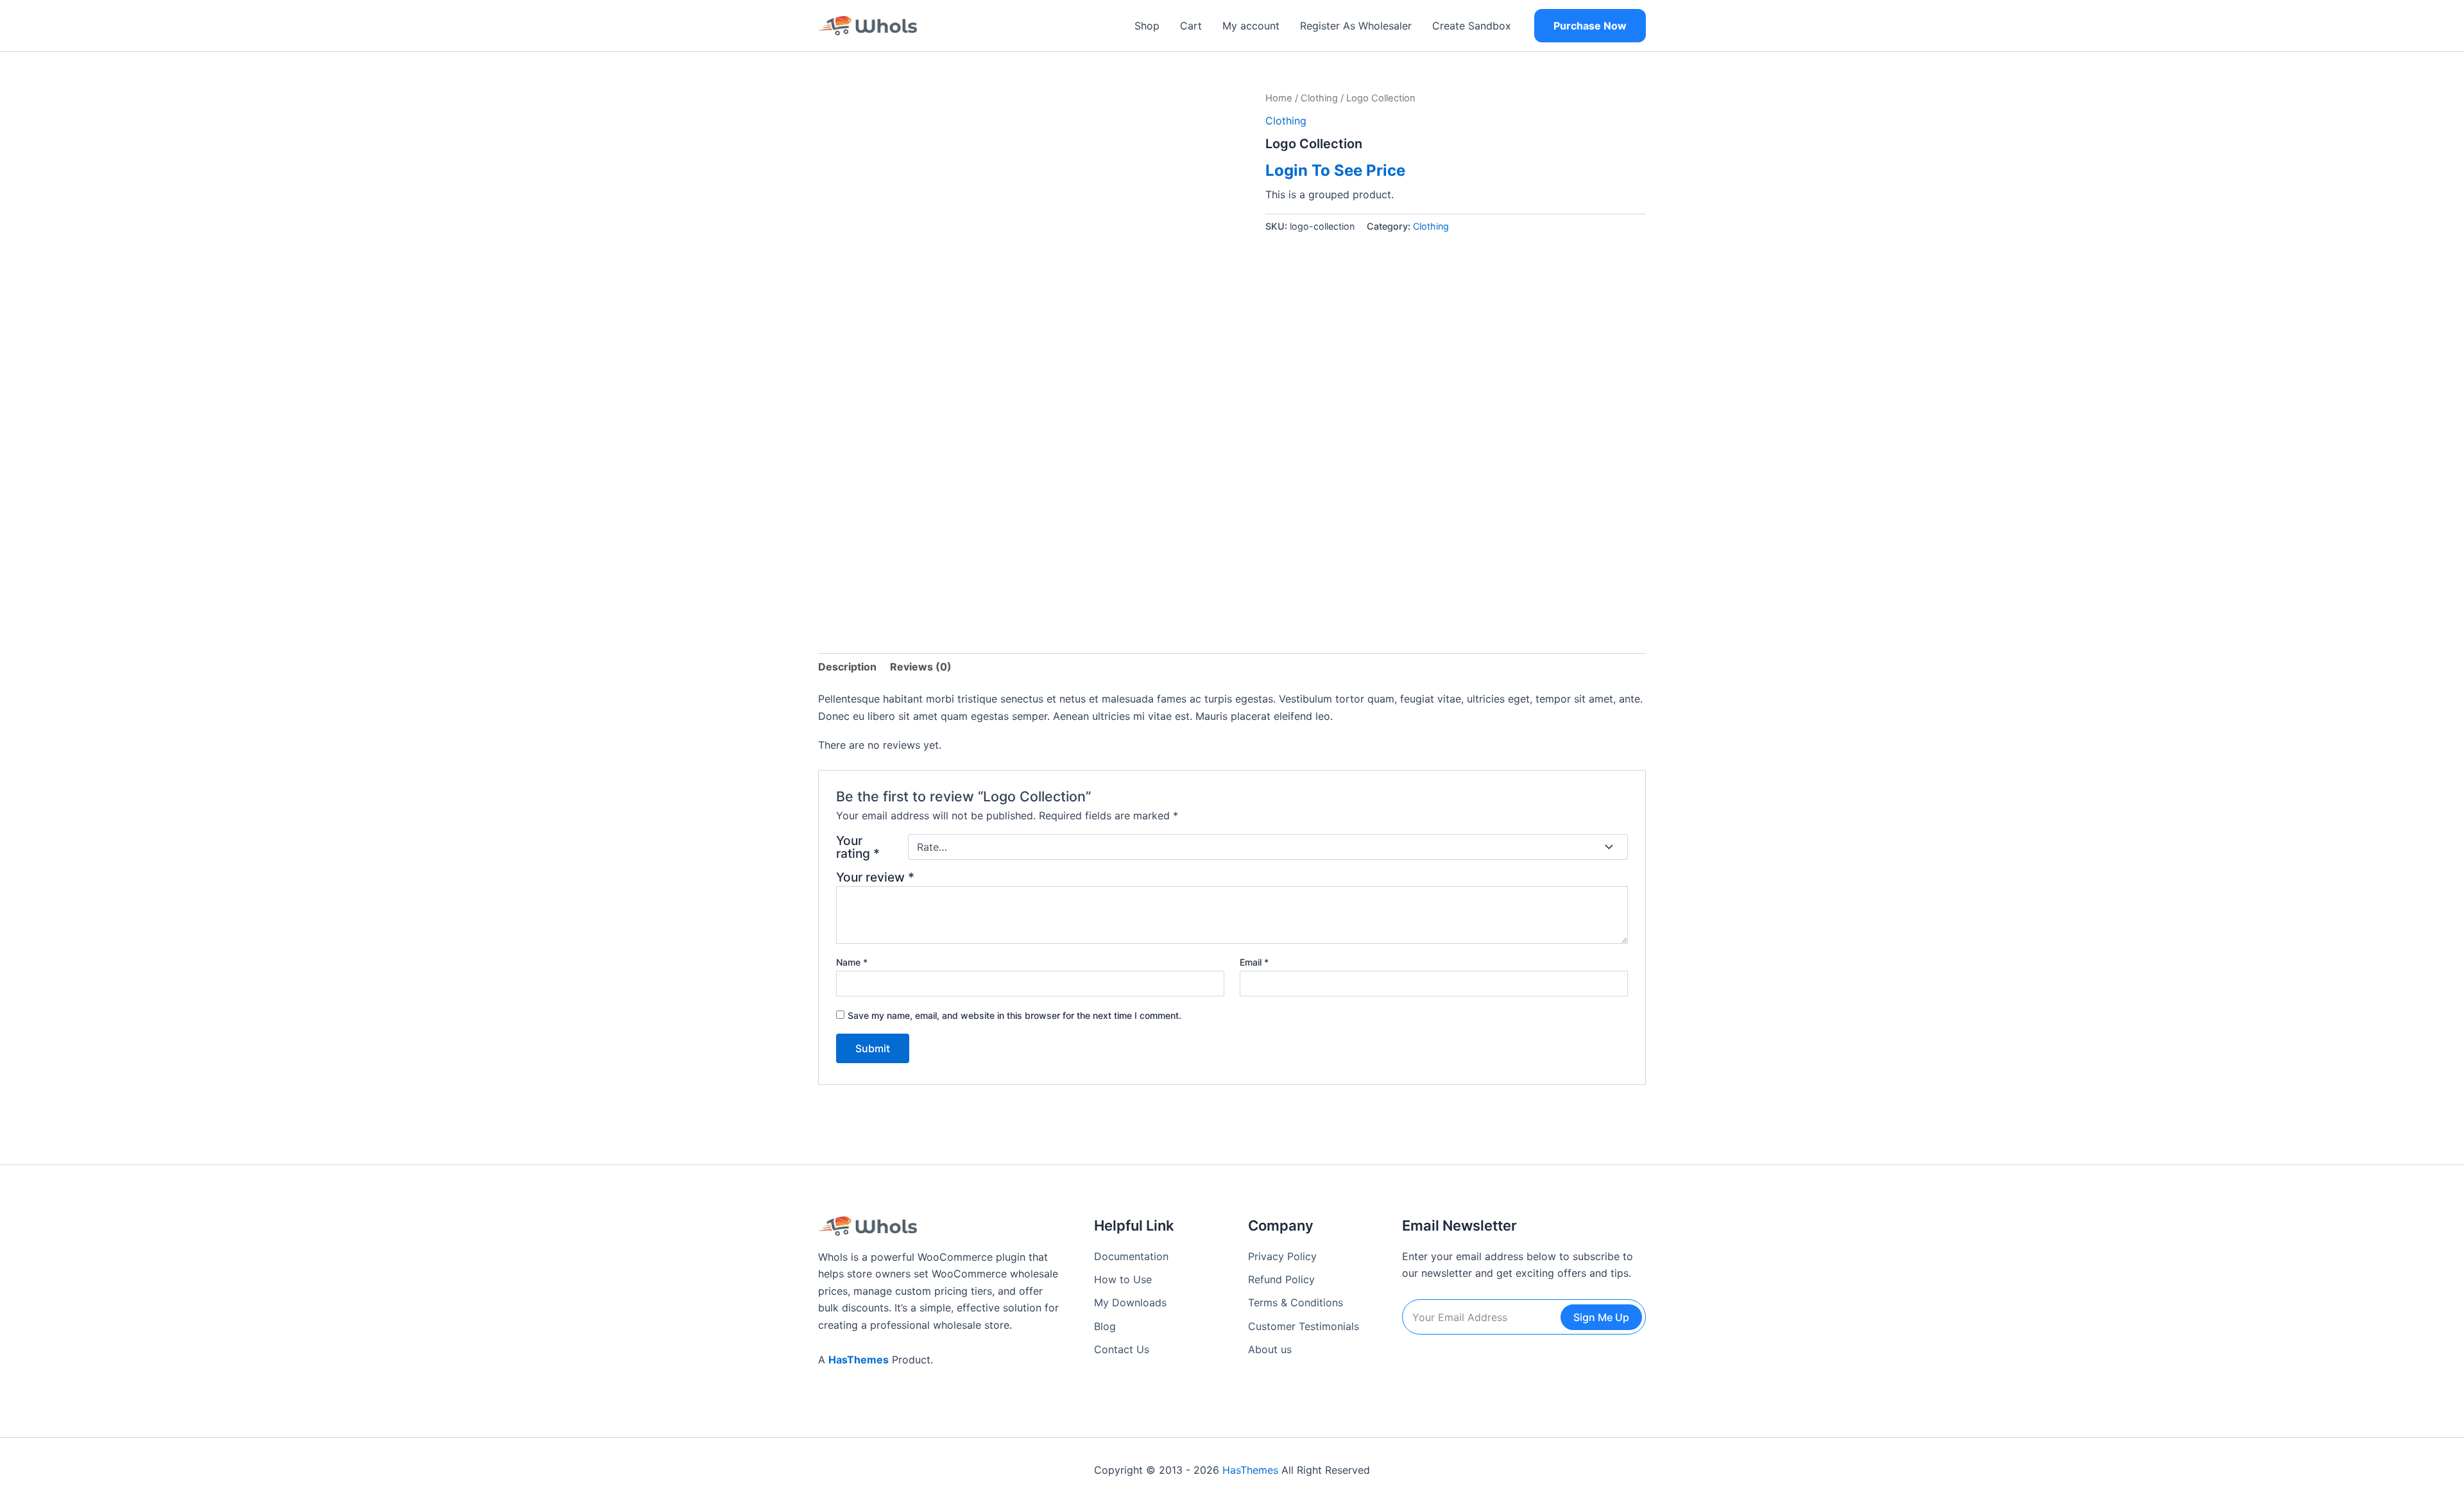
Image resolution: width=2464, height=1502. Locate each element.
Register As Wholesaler (1356, 26)
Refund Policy (1281, 1279)
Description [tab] (847, 667)
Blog (1105, 1326)
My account (1251, 26)
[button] (1590, 26)
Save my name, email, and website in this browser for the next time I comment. (1014, 1015)
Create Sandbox (1472, 26)
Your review (875, 877)
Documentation (1131, 1256)
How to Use (1123, 1279)
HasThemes (859, 1360)
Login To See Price (1335, 170)
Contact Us (1122, 1349)
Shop (1147, 26)
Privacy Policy (1282, 1256)
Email (1254, 962)
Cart (1191, 26)
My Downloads (1130, 1302)
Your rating (858, 847)
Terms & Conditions (1296, 1302)
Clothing (1319, 98)
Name (852, 962)
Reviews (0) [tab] (921, 667)
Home (1279, 98)
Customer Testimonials (1304, 1326)
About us (1270, 1349)
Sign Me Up (1601, 1317)
